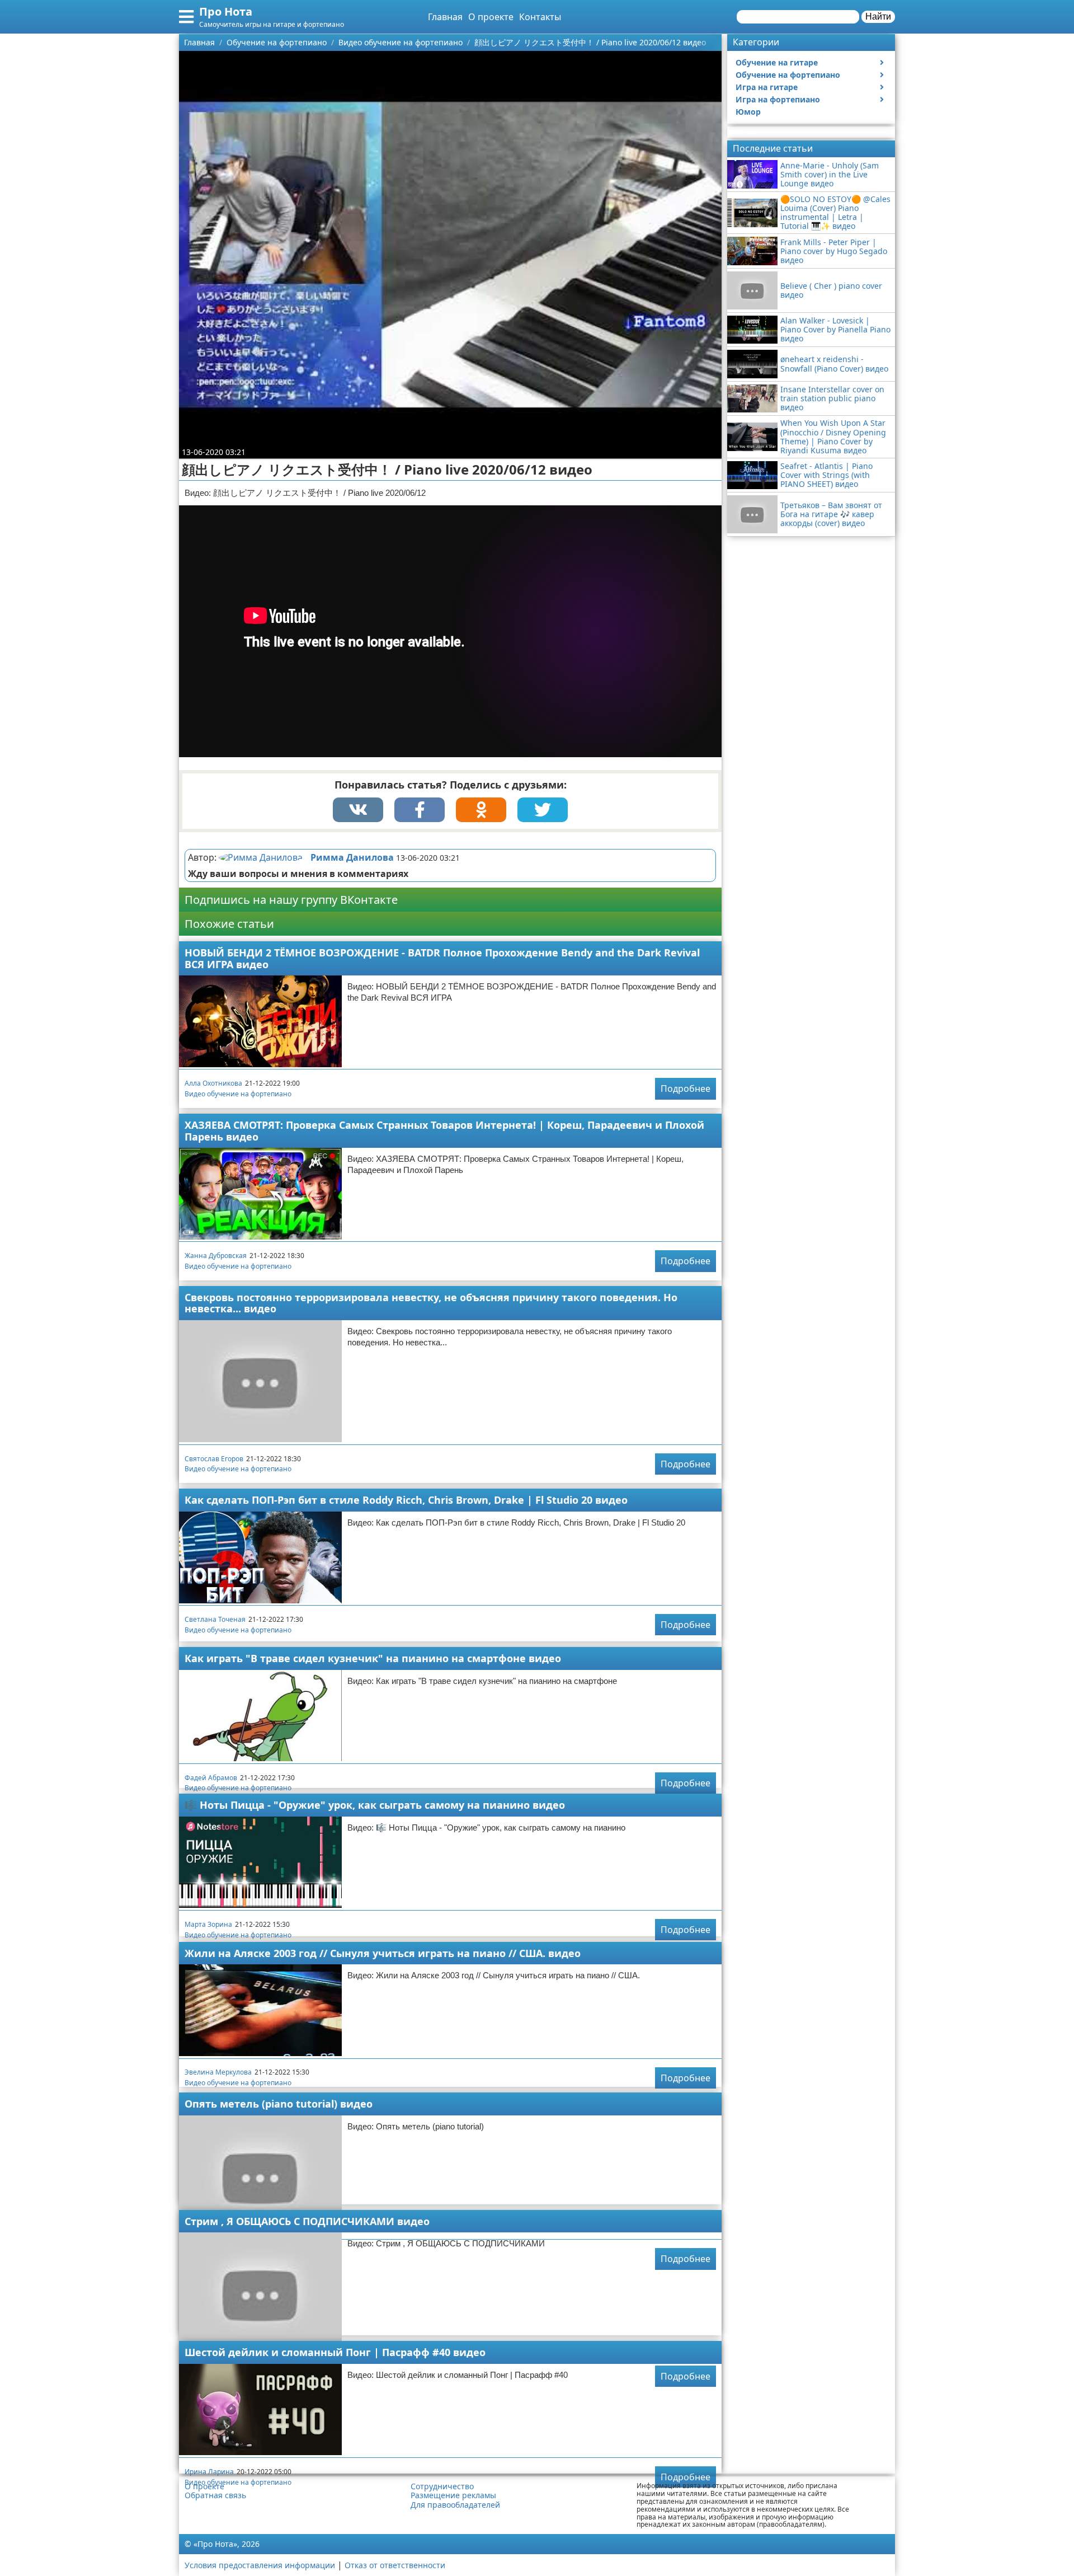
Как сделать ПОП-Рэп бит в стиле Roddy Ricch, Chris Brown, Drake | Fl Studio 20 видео (406, 1500)
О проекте (491, 17)
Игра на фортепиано (778, 99)
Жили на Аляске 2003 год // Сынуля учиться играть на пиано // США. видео (383, 1953)
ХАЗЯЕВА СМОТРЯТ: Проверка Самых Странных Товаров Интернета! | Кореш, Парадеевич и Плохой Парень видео (444, 1131)
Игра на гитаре (767, 87)
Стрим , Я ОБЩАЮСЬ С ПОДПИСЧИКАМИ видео (307, 2221)
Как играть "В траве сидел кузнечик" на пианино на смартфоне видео (373, 1658)
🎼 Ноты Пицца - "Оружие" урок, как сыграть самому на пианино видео (375, 1805)
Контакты (540, 17)
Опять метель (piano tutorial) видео (279, 2104)
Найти (878, 17)
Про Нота (226, 11)
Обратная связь (215, 2495)
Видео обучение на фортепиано (238, 1094)
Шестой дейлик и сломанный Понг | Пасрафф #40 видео (335, 2352)
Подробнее (686, 1088)
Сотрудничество (442, 2486)
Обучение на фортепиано (788, 75)
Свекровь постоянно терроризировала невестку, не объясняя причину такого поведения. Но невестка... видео (431, 1303)
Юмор (748, 112)
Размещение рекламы (453, 2495)
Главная (445, 17)
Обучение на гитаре (777, 62)
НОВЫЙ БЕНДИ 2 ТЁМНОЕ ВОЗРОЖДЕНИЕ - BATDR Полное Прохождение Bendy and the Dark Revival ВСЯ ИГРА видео (442, 958)
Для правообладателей (455, 2505)
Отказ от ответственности (395, 2565)
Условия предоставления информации (260, 2565)
